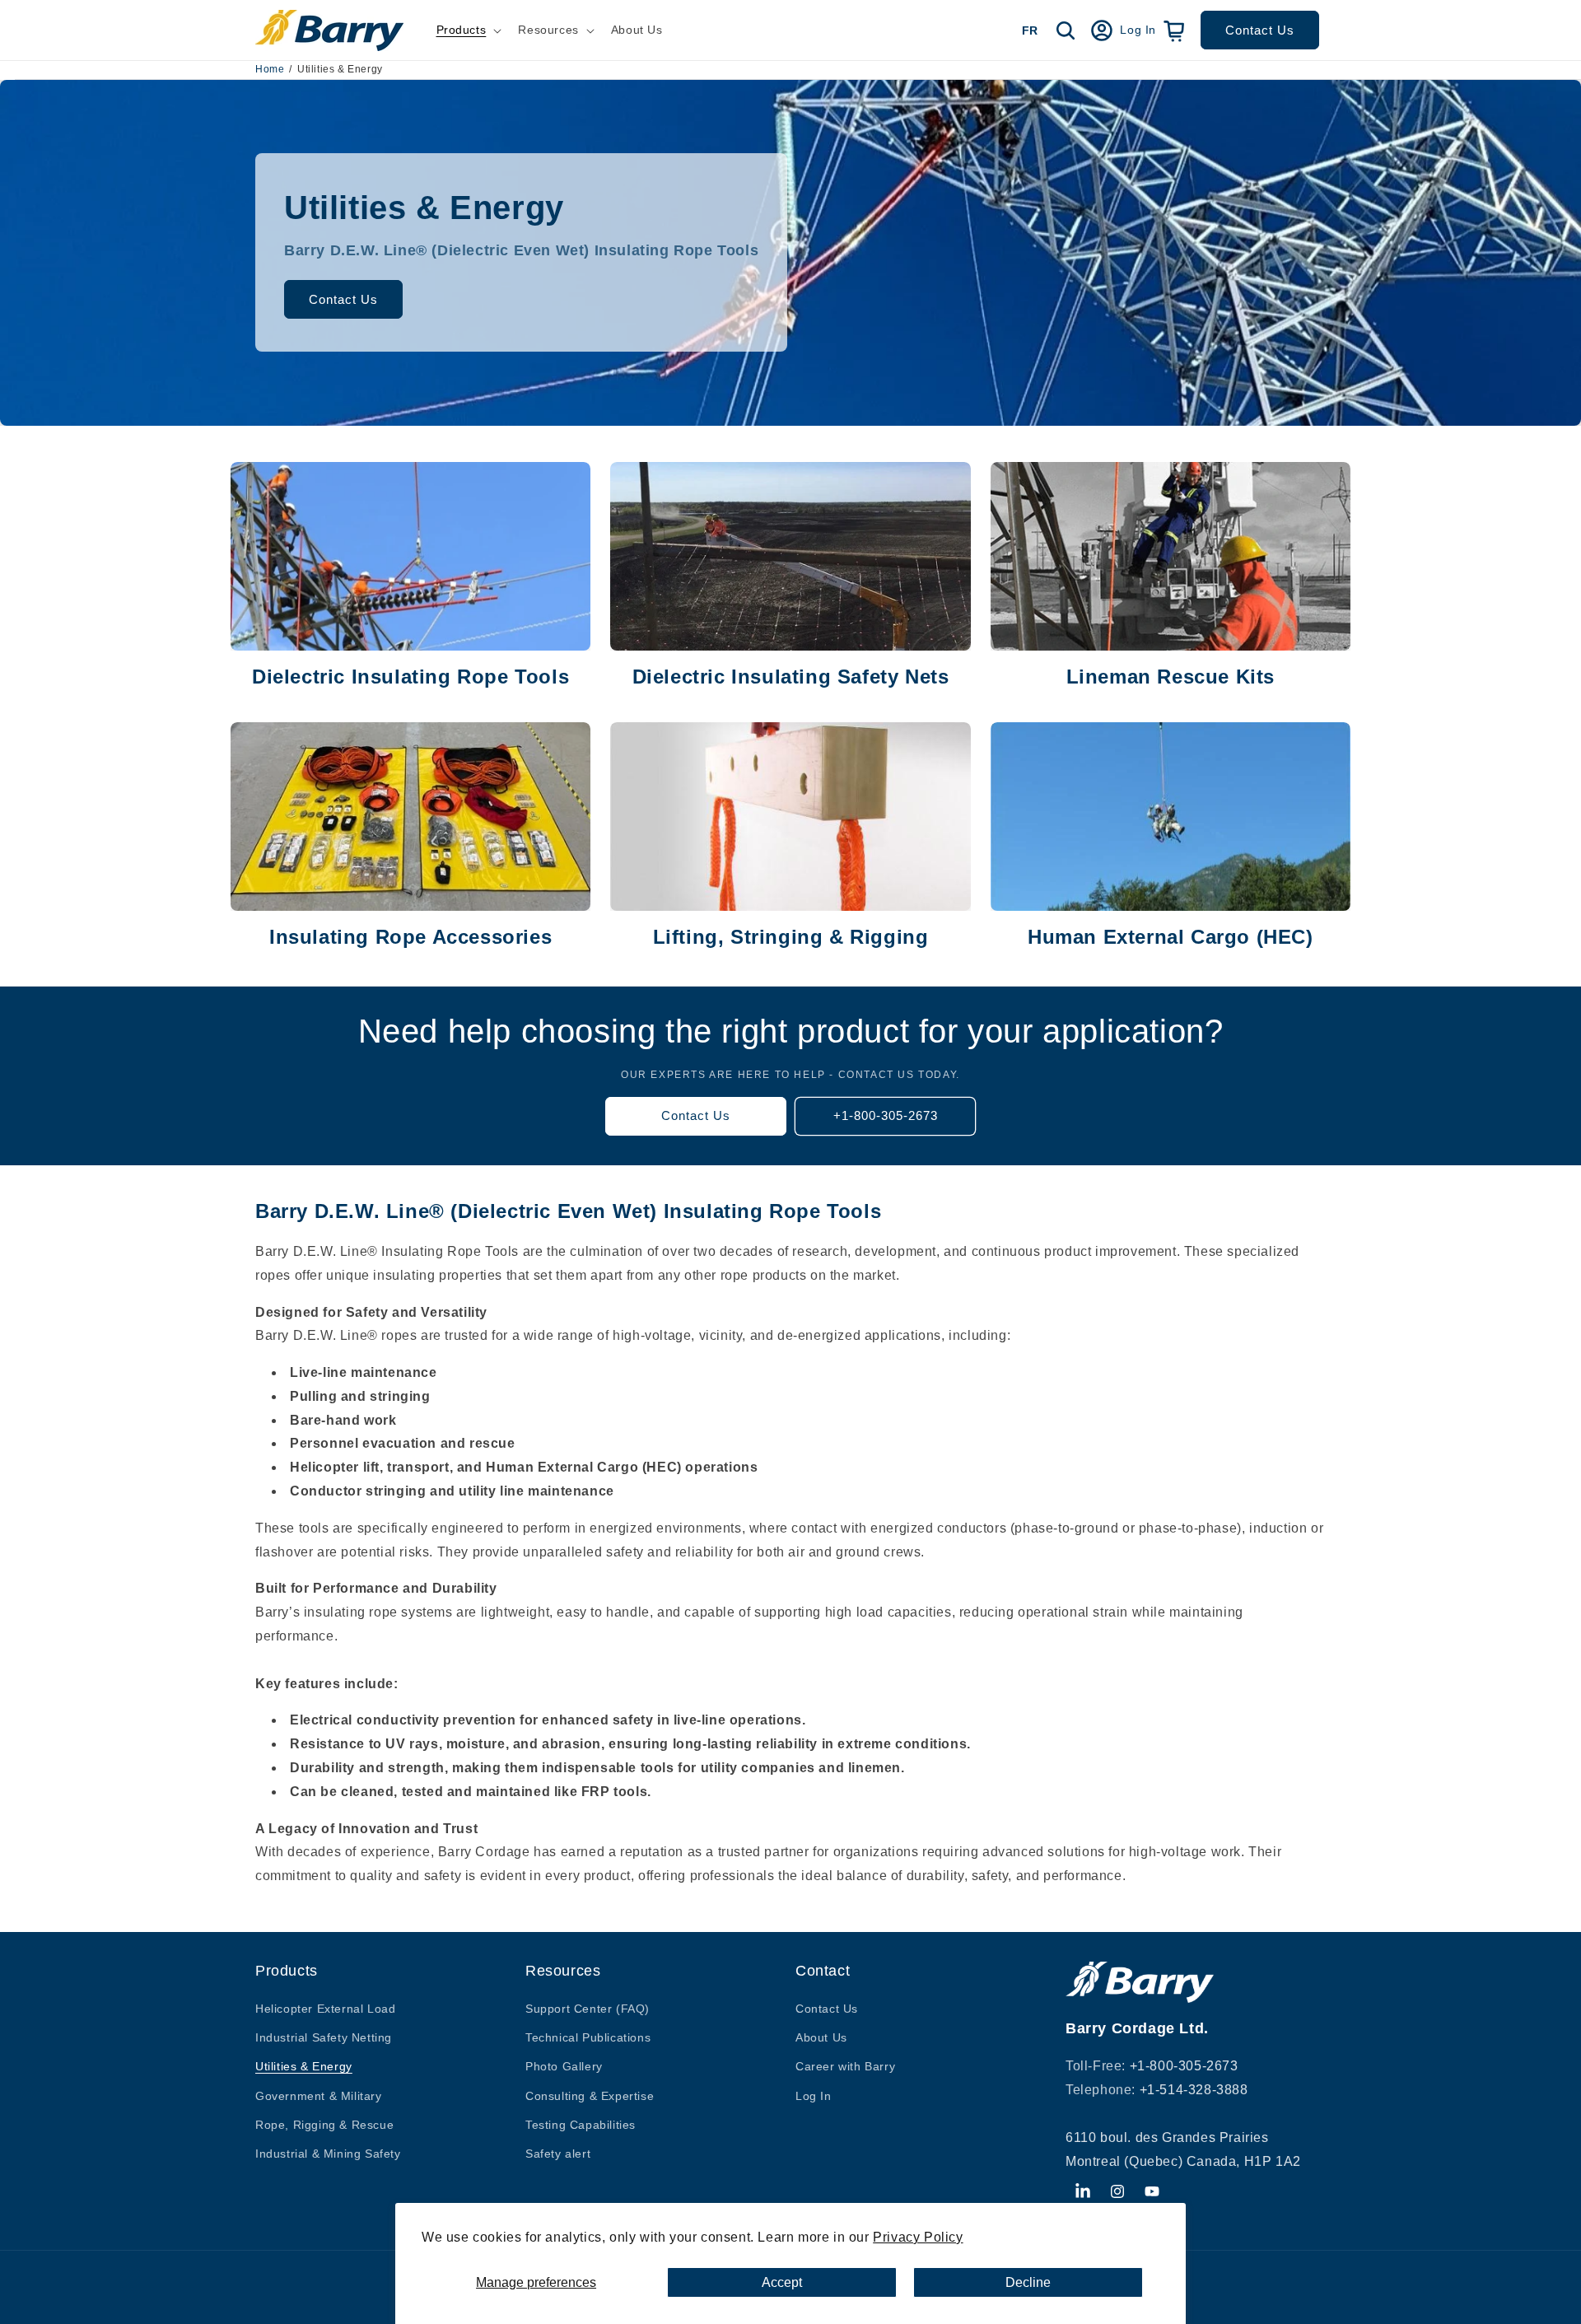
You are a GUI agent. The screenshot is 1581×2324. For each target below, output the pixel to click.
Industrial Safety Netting (324, 2037)
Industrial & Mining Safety (328, 2154)
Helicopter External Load (325, 2009)
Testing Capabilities (581, 2125)
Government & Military (319, 2096)
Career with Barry (845, 2067)
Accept (782, 2282)
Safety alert (558, 2154)
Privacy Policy (918, 2237)
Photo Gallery (564, 2067)
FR (1030, 30)
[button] (468, 30)
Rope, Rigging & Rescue (324, 2125)
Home (270, 69)
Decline (1028, 2282)
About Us (821, 2037)
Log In (814, 2096)
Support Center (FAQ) (588, 2009)
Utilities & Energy (304, 2067)
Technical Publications (588, 2037)
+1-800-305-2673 (886, 1116)
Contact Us (1260, 30)
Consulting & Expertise (590, 2096)
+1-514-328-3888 (1194, 2090)
